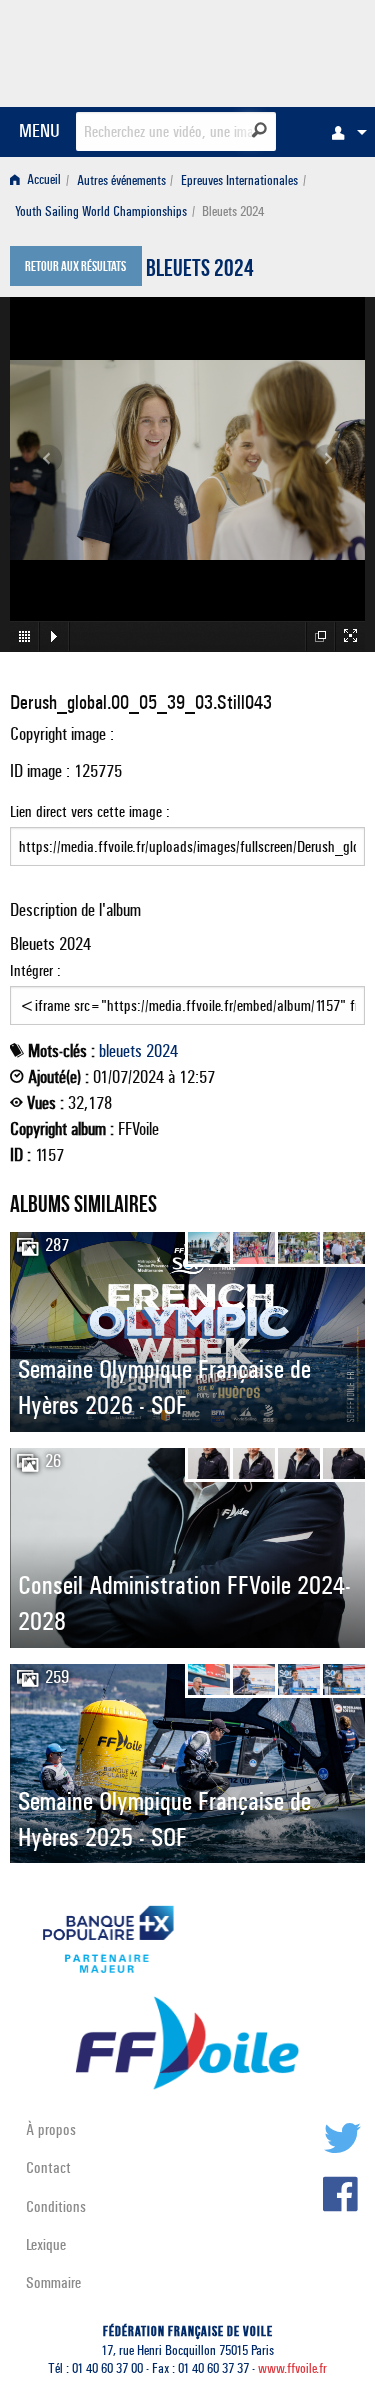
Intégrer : (35, 970)
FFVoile (270, 50)
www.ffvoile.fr (292, 2368)
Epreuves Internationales (239, 180)
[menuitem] (344, 132)
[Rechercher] (259, 130)
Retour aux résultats (75, 268)
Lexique (46, 2244)
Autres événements (121, 180)
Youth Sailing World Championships (101, 211)
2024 (162, 1051)
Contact (48, 2167)
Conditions (56, 2206)
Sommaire (53, 2282)
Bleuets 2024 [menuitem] (233, 211)
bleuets (120, 1051)
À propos (51, 2129)
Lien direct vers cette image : (90, 811)
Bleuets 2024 (200, 271)
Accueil (42, 180)
